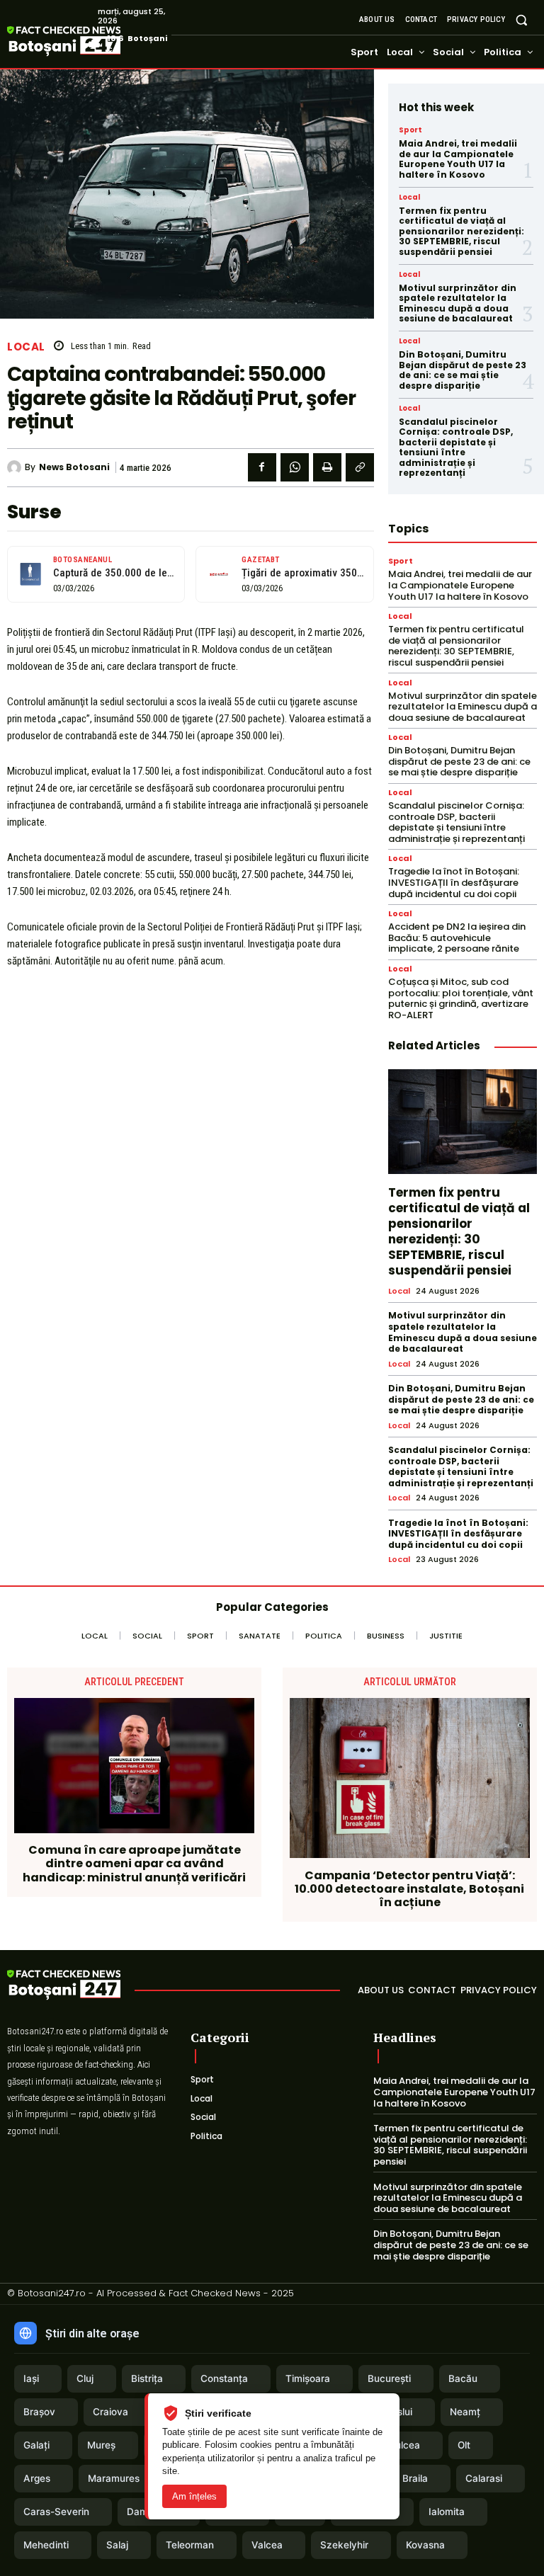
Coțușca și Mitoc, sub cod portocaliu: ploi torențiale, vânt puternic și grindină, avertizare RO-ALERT (461, 998)
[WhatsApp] (295, 467)
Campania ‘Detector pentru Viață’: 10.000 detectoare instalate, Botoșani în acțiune (409, 1889)
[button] (522, 19)
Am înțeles (194, 2496)
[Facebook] (262, 467)
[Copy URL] (360, 467)
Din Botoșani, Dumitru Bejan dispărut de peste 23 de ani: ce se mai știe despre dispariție (463, 370)
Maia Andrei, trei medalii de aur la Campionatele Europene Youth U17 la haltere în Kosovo (458, 159)
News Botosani (74, 467)
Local (26, 347)
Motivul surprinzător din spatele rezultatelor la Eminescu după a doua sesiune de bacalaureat (458, 303)
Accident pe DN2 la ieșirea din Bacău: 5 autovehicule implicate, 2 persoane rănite (457, 937)
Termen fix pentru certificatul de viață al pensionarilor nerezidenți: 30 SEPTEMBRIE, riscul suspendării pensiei (461, 231)
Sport (410, 130)
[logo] (85, 42)
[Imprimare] (327, 467)
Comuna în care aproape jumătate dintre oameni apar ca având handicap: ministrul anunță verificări (134, 1864)
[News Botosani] (16, 467)
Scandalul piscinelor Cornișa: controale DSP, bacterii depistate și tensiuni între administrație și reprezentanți (456, 447)
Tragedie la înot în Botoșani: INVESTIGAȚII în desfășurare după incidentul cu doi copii (454, 882)
